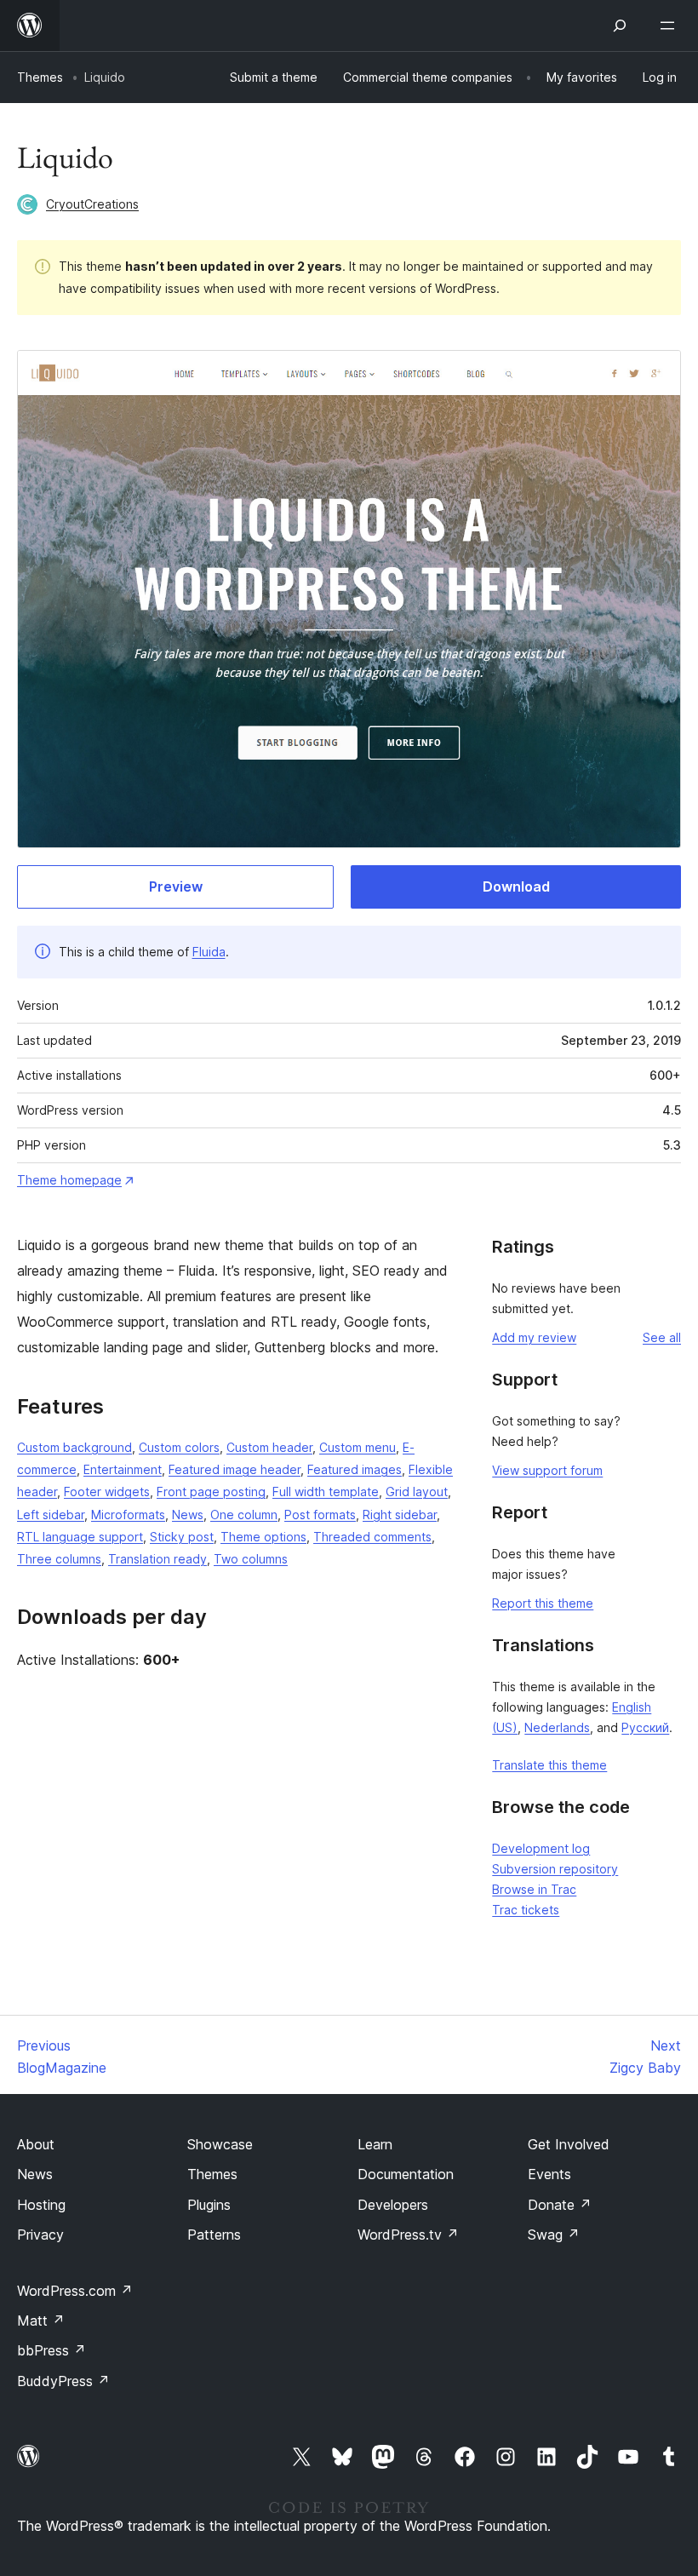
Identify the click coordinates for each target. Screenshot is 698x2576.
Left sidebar (51, 1515)
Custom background (74, 1447)
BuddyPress (63, 2381)
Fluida (209, 952)
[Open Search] (620, 26)
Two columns (251, 1559)
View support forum (547, 1470)
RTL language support (80, 1537)
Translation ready (157, 1559)
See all (662, 1337)
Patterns (214, 2235)
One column (244, 1515)
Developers (393, 2205)
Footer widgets (107, 1492)
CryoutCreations (92, 204)
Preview (176, 886)
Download (516, 886)
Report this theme (543, 1603)
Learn (375, 2144)
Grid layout (417, 1492)
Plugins (209, 2205)
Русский (645, 1727)
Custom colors (179, 1447)
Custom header (269, 1447)
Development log (541, 1848)
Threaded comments (372, 1537)
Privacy (40, 2235)
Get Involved (569, 2144)
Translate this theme (549, 1765)
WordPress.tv (408, 2235)
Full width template (326, 1492)
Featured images (355, 1469)
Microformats (128, 1515)
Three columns (59, 1559)
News (188, 1515)
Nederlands (557, 1727)
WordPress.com (75, 2291)
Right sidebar (400, 1515)
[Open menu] (671, 26)
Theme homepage (69, 1180)
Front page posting (211, 1492)
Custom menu (358, 1447)
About (36, 2144)
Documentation (406, 2174)
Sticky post (182, 1537)
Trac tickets (526, 1910)
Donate (560, 2205)
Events (549, 2174)
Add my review (534, 1337)
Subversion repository (555, 1869)
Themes (40, 77)
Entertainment (123, 1469)
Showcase (220, 2144)
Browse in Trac (534, 1889)
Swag (554, 2235)
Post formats (320, 1515)
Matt (41, 2321)
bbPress (51, 2350)
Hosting (41, 2205)
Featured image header (235, 1469)
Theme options (263, 1537)
